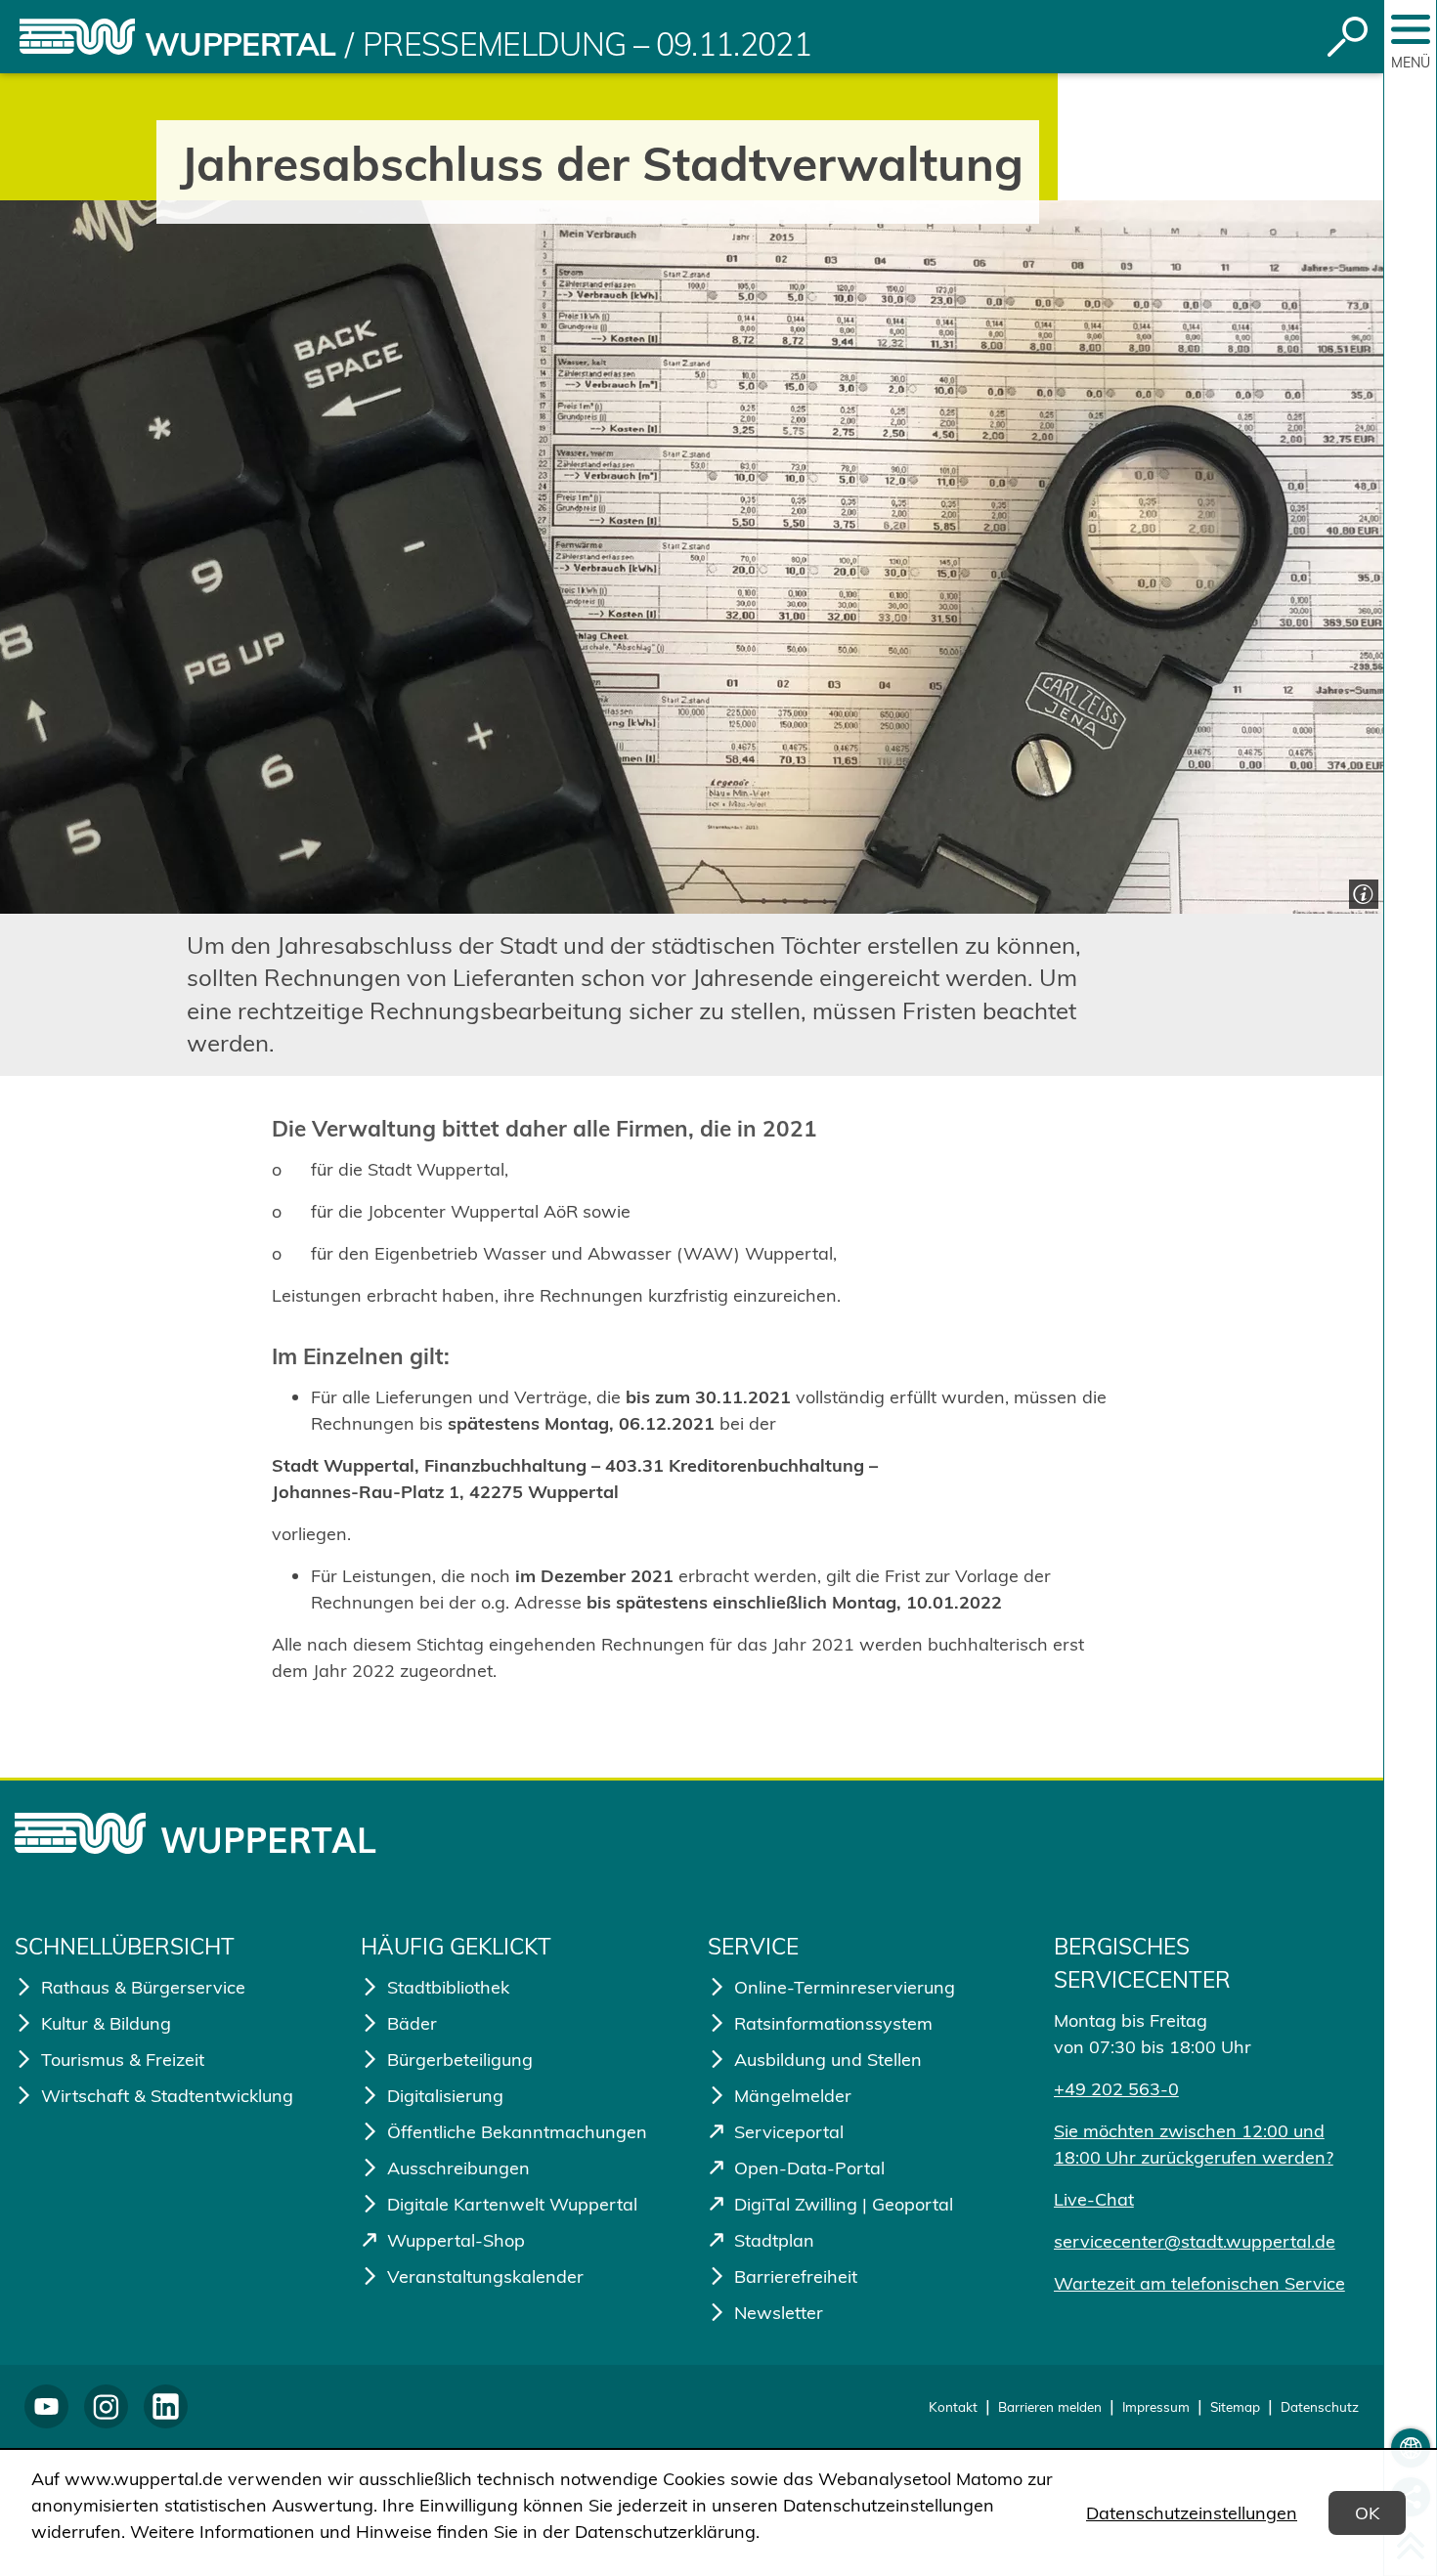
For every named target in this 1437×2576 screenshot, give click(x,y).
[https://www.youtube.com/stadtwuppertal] (46, 2406)
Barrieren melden (1050, 2406)
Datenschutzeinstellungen (1192, 2513)
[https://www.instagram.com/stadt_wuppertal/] (106, 2406)
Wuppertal (240, 44)
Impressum (1156, 2406)
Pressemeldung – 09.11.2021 (587, 44)
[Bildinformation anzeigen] (1361, 892)
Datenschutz (1320, 2406)
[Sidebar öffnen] (1411, 29)
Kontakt (953, 2406)
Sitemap (1235, 2406)
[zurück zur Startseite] (77, 37)
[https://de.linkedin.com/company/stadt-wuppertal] (166, 2406)
